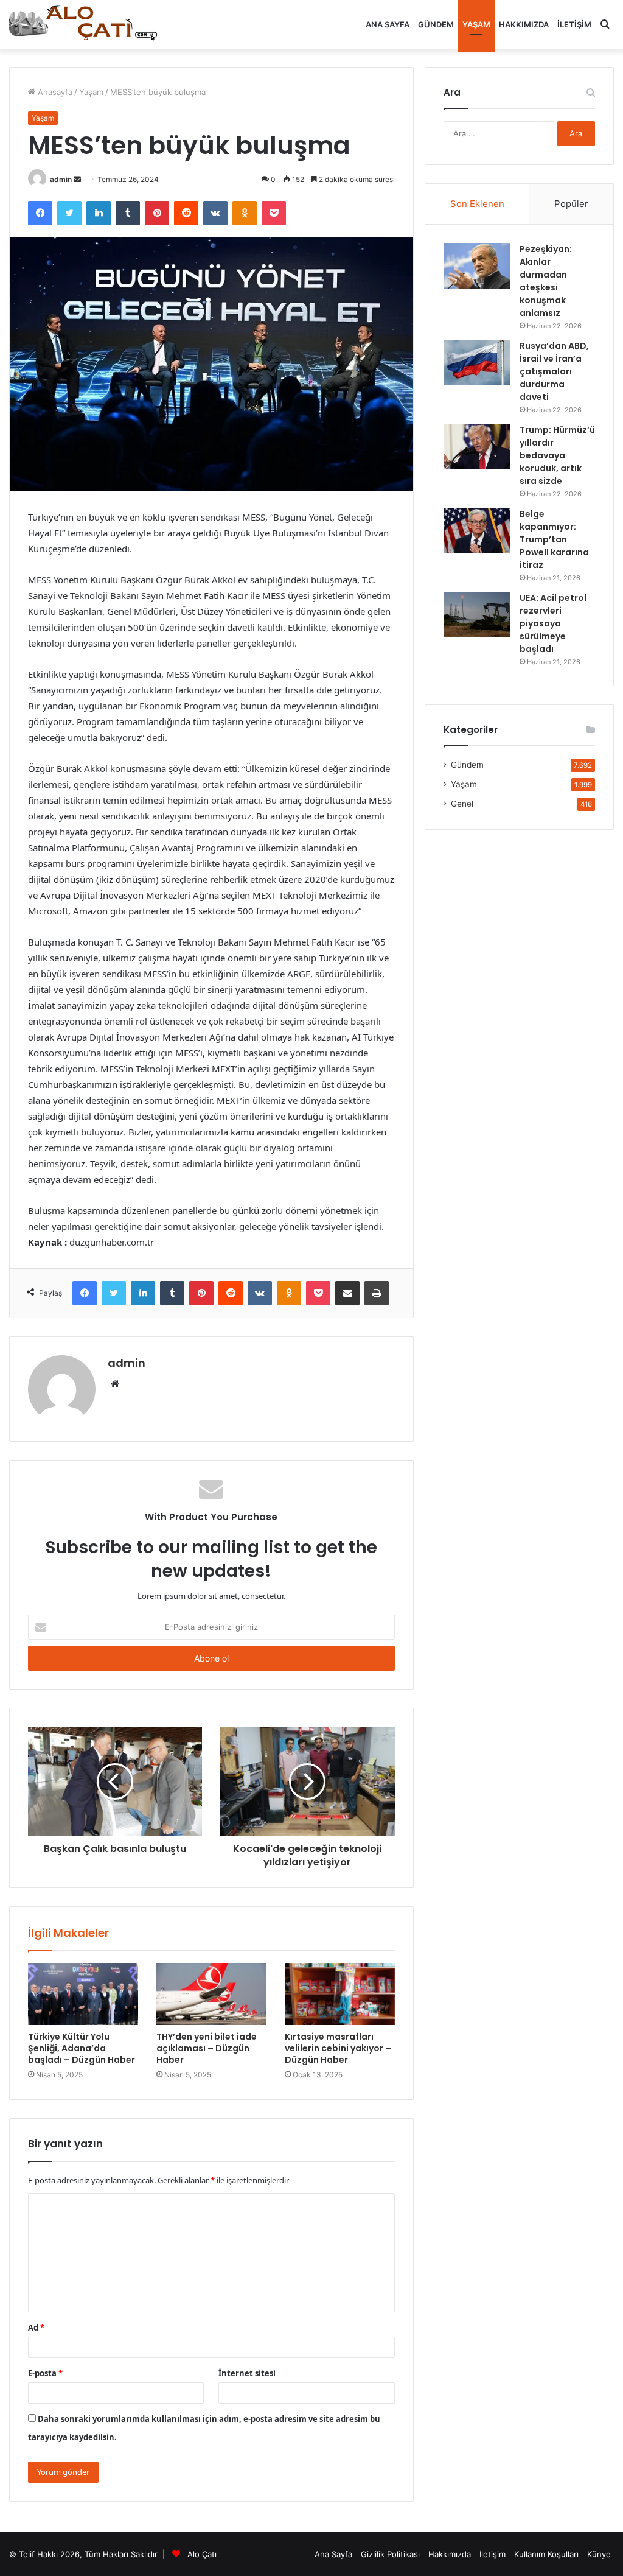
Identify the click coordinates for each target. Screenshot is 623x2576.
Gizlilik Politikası (390, 2554)
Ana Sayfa (388, 24)
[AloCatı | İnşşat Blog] (85, 24)
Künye (599, 2554)
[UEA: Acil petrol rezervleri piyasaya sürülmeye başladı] (477, 615)
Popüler (571, 204)
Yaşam (476, 24)
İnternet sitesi (247, 2373)
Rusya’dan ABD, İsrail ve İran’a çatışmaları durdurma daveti (554, 371)
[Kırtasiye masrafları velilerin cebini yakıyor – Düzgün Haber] (340, 1994)
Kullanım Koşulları (546, 2554)
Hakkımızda (524, 24)
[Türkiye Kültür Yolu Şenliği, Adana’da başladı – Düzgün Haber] (83, 1994)
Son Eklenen (477, 204)
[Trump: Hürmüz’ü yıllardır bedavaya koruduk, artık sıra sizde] (477, 447)
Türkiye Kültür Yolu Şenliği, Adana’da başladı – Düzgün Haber (82, 2048)
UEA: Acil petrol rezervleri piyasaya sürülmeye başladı (553, 623)
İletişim (574, 24)
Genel (462, 804)
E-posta (45, 2373)
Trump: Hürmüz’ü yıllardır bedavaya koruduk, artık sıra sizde (557, 455)
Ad (36, 2328)
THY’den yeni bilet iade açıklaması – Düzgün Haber (207, 2048)
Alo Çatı (202, 2554)
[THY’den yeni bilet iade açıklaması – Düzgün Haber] (211, 1994)
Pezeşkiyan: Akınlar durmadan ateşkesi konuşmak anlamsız (546, 281)
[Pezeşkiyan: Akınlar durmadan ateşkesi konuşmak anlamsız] (477, 266)
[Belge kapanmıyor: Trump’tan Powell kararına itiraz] (477, 531)
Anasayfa (54, 92)
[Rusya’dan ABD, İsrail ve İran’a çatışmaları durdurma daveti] (477, 363)
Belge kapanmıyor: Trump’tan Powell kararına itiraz (554, 539)
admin (61, 179)
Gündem (436, 24)
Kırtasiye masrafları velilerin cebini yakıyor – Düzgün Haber (338, 2048)
